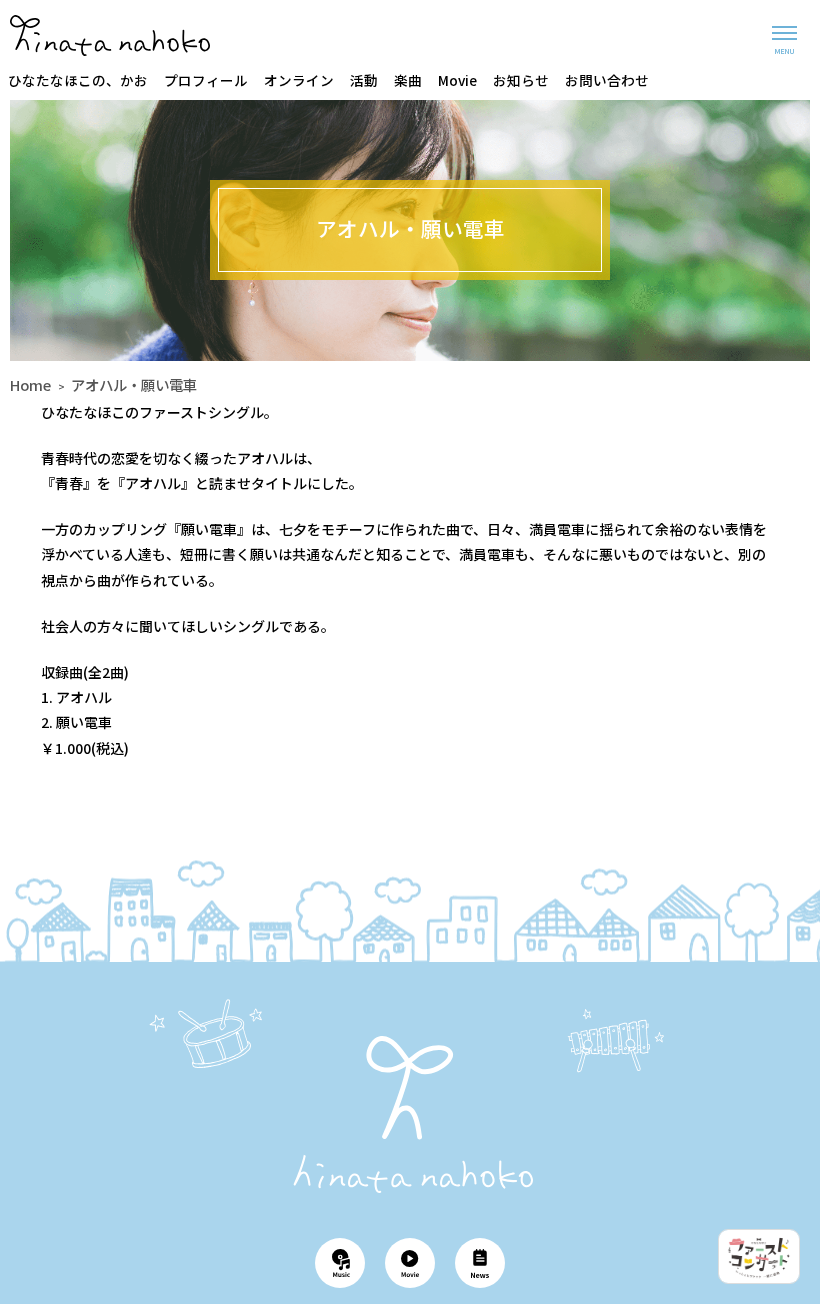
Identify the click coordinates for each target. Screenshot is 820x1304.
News (480, 1263)
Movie (457, 80)
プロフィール (206, 80)
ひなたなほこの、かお (78, 80)
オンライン (299, 80)
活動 (364, 80)
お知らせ (521, 80)
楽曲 (408, 80)
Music (340, 1263)
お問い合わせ (607, 80)
